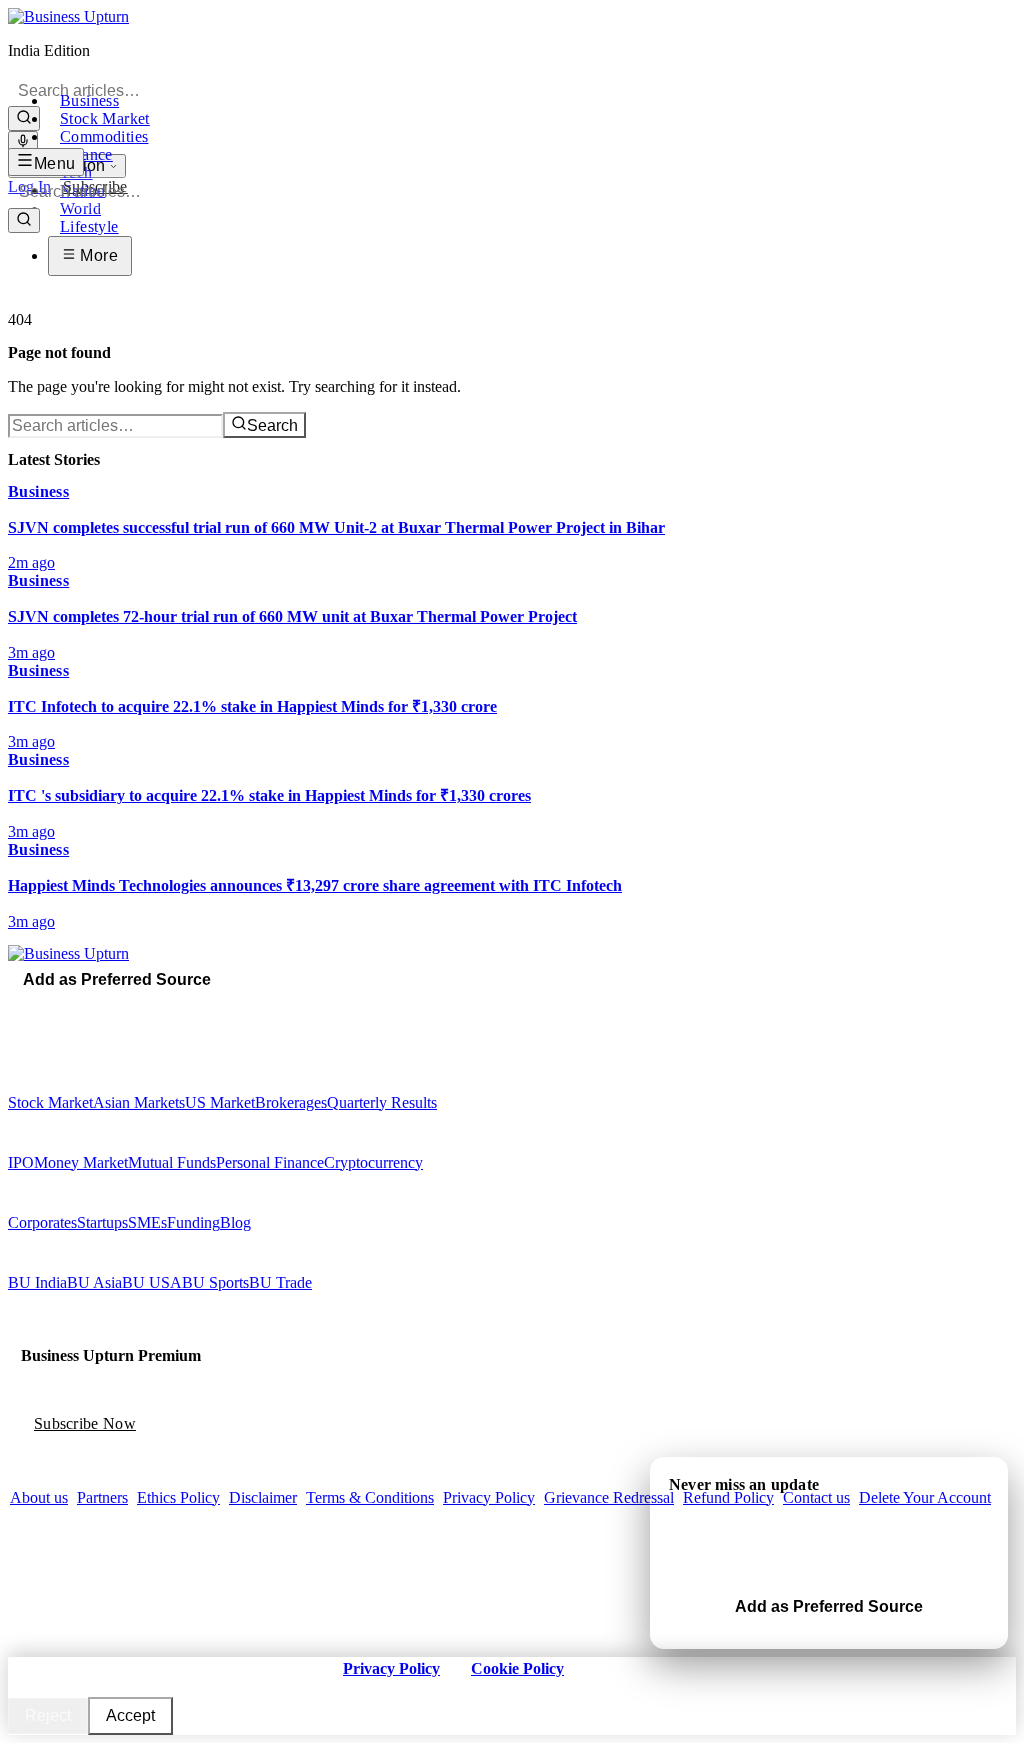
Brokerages (291, 1102)
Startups (102, 1222)
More (97, 255)
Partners (102, 1497)
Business (89, 100)
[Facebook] (15, 1007)
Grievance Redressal (609, 1497)
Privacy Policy (489, 1497)
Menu (55, 163)
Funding (193, 1222)
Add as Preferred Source (117, 979)
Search (272, 425)
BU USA (152, 1282)
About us (39, 1497)
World (80, 208)
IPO (21, 1162)
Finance (86, 154)
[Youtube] (57, 1007)
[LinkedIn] (71, 1007)
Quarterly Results (382, 1102)
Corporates (42, 1222)
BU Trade (280, 1282)
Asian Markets (139, 1102)
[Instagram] (43, 1007)
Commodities (104, 136)
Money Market (81, 1162)
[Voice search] (23, 142)
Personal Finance (270, 1162)
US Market (220, 1102)
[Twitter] (29, 1007)
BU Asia (94, 1282)
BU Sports (215, 1282)
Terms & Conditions (370, 1497)
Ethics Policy (178, 1497)
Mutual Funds (172, 1162)
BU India (37, 1282)
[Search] (24, 118)
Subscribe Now (85, 1423)
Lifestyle (89, 226)
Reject (48, 1715)
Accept (130, 1715)
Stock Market (105, 118)
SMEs (147, 1222)
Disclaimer (263, 1497)
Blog (235, 1222)
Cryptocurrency (373, 1162)
